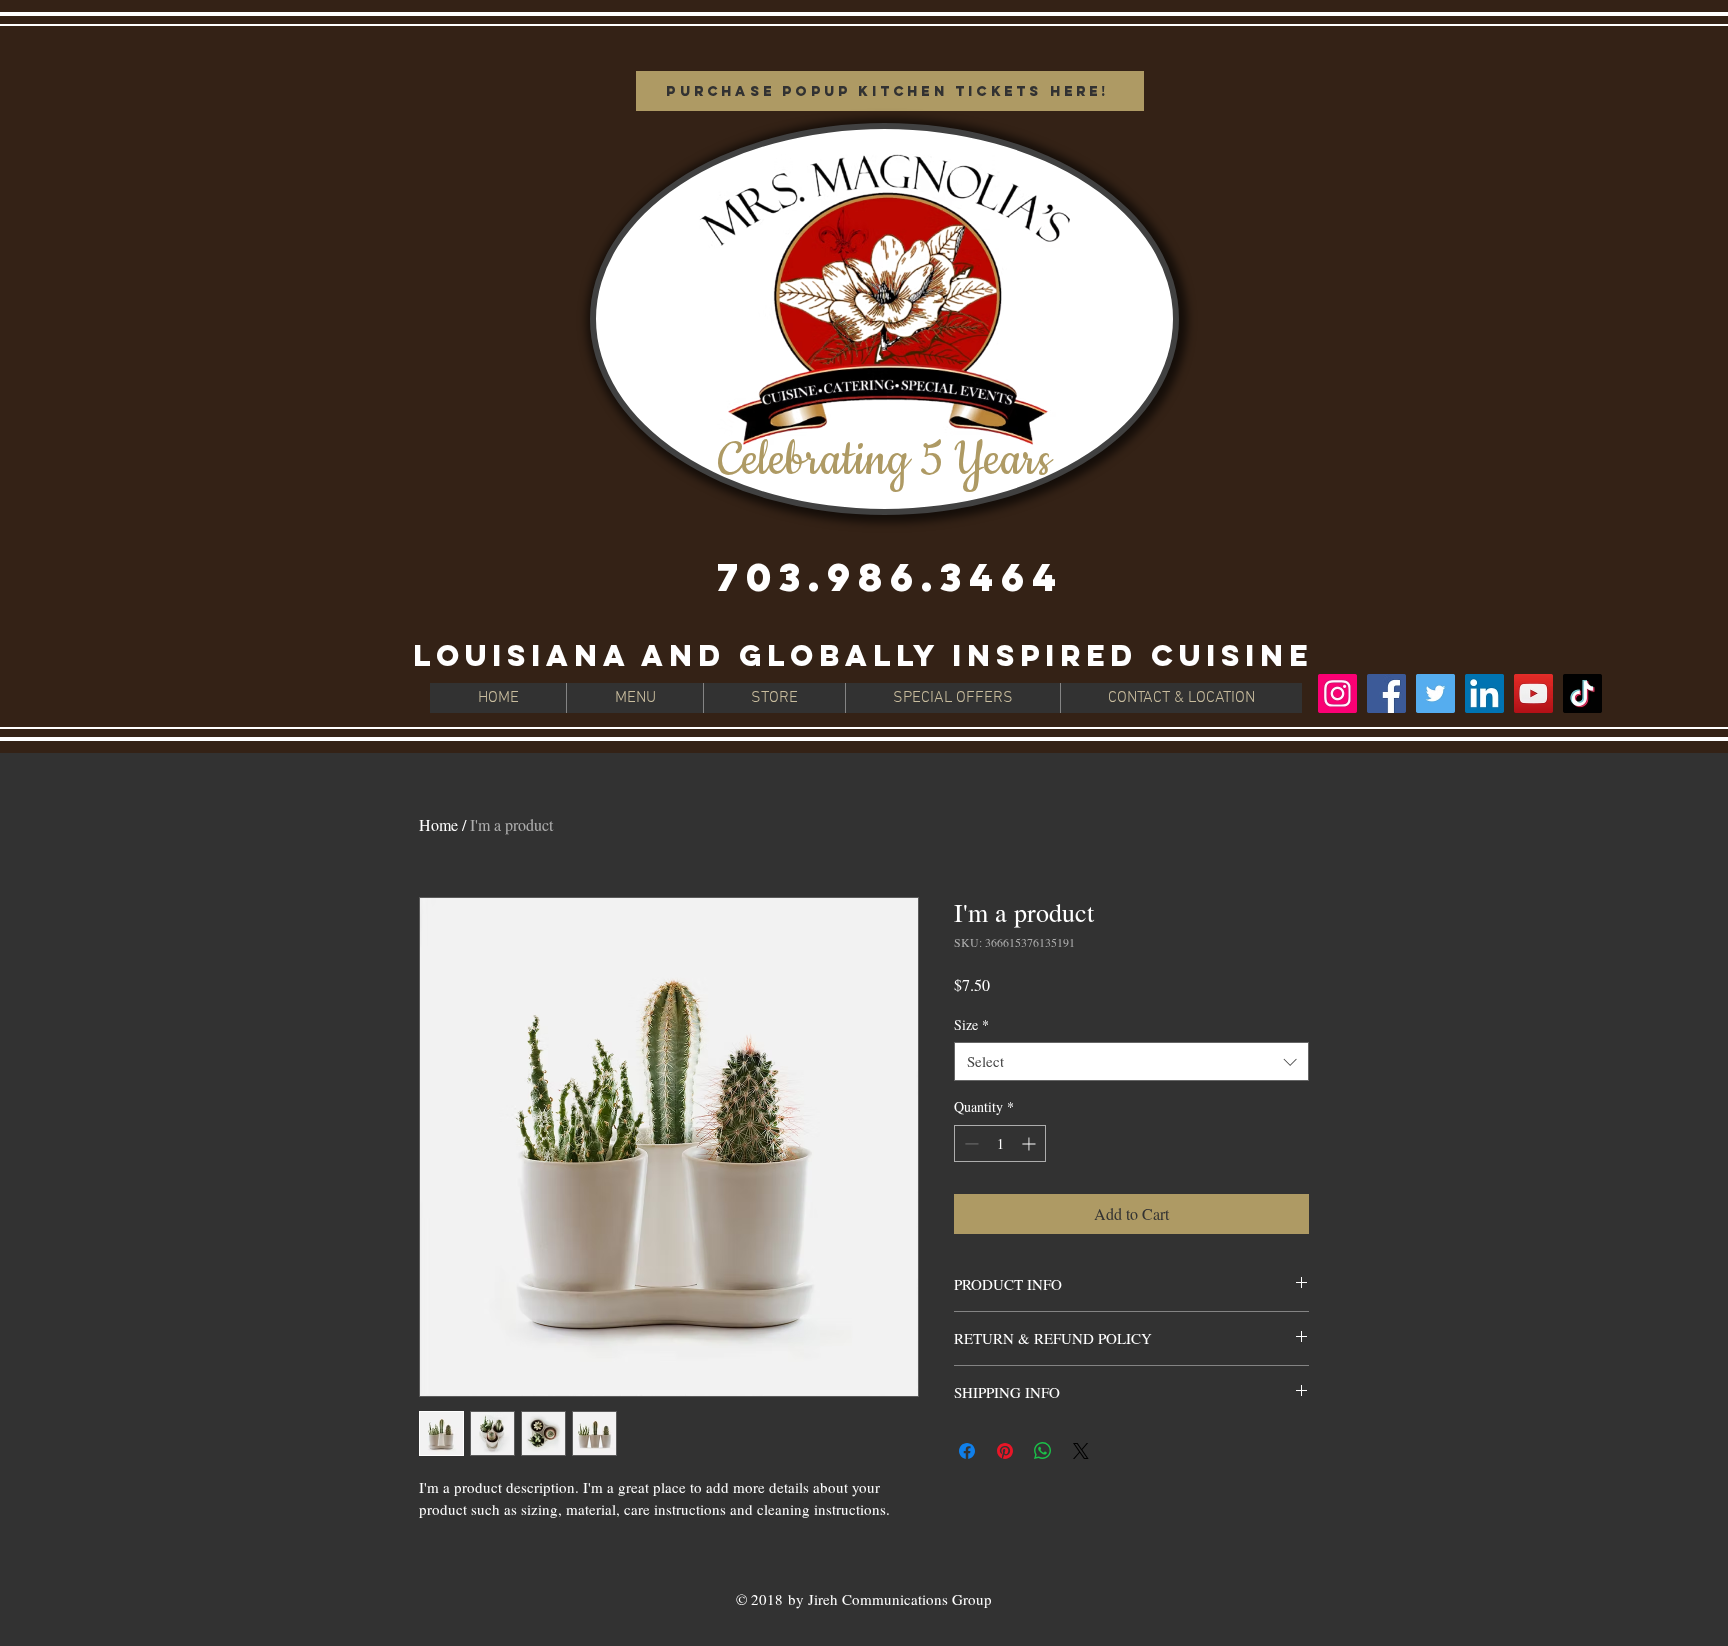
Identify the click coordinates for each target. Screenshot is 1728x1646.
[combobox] (1131, 1061)
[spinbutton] (1000, 1143)
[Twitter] (1435, 693)
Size (971, 1024)
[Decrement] (969, 1143)
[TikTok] (1582, 693)
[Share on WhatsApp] (1043, 1451)
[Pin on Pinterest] (1005, 1451)
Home (438, 824)
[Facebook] (1386, 693)
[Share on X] (1081, 1451)
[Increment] (1030, 1143)
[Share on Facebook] (967, 1451)
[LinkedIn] (1484, 693)
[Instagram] (1337, 693)
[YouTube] (1533, 693)
